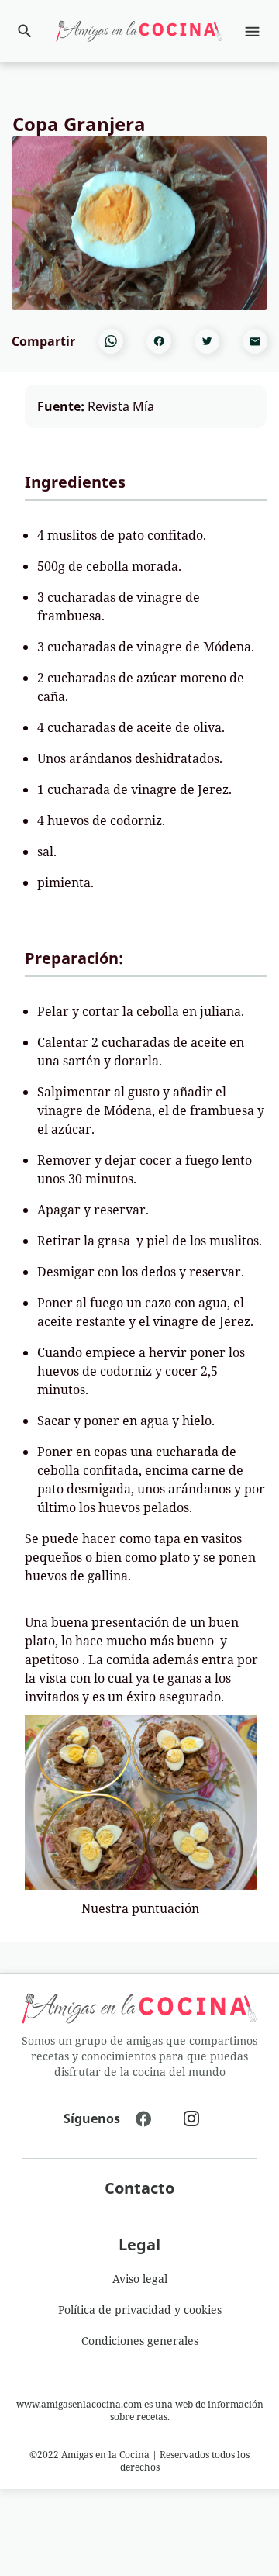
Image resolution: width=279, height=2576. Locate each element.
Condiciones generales (140, 2341)
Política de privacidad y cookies (140, 2310)
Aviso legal (140, 2279)
